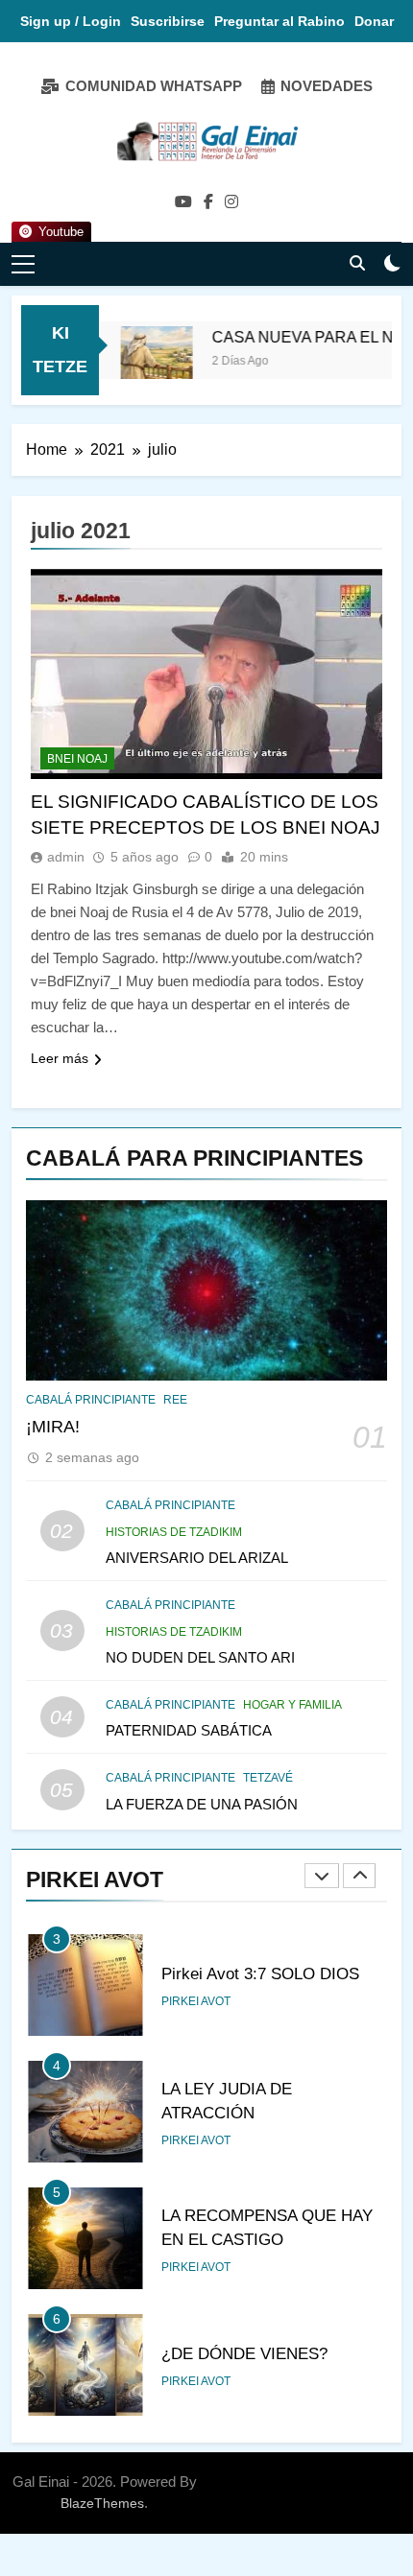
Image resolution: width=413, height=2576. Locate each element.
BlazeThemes (102, 2503)
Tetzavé (268, 1778)
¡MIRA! (53, 1427)
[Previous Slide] (322, 1876)
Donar (374, 21)
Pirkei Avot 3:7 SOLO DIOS (260, 1973)
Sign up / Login (71, 21)
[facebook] (208, 202)
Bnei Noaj (77, 759)
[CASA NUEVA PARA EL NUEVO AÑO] (145, 362)
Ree (175, 1400)
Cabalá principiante (91, 1400)
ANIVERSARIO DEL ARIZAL (197, 1558)
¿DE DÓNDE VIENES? (244, 2353)
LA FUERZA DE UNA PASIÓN (202, 1804)
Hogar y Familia (292, 1705)
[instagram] (231, 202)
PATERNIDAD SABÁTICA (189, 1730)
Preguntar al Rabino (279, 21)
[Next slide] (359, 1876)
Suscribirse (168, 21)
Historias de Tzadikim (174, 1532)
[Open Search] (357, 263)
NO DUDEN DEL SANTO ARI (200, 1657)
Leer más (60, 1058)
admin (66, 857)
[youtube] (183, 202)
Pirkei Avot (196, 2001)
